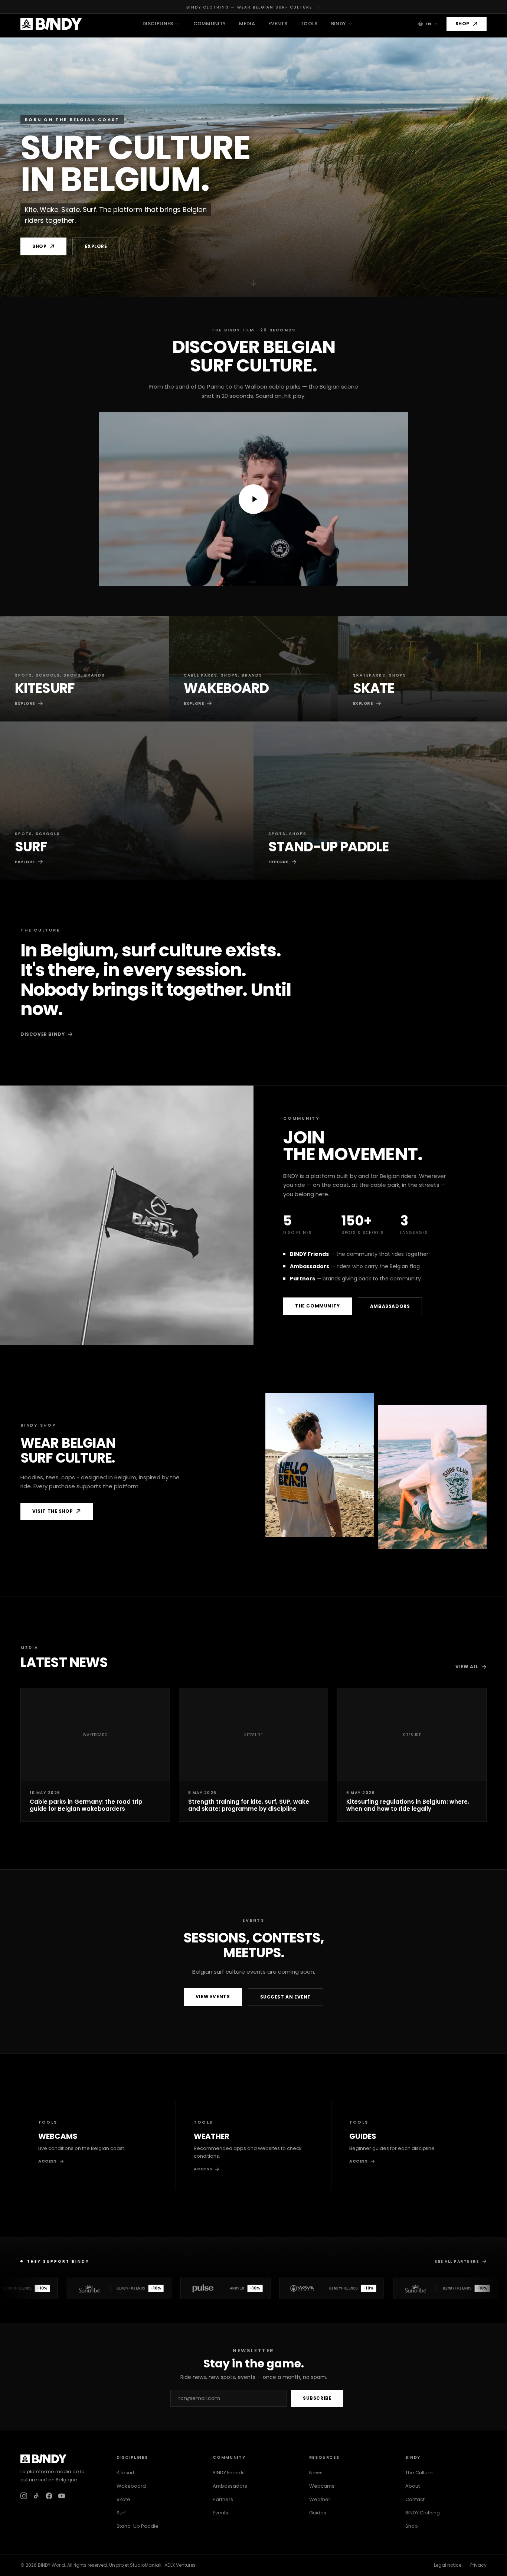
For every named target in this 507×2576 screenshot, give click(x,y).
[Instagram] (24, 2496)
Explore (96, 246)
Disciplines (158, 24)
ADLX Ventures (180, 2565)
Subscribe (317, 2398)
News (316, 2473)
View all (467, 1667)
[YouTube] (62, 2496)
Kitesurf (125, 2473)
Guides (318, 2513)
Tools (309, 24)
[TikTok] (36, 2496)
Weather (320, 2499)
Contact (415, 2499)
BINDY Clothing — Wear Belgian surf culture (253, 7)
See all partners (457, 2261)
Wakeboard (131, 2486)
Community (210, 24)
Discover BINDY (42, 1034)
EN (428, 24)
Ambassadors (390, 1306)
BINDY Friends (229, 2473)
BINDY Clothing (423, 2513)
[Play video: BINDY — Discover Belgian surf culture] (253, 499)
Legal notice (448, 2565)
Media (247, 24)
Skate (123, 2499)
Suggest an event (286, 1997)
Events (278, 24)
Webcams (322, 2486)
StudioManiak (146, 2565)
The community (318, 1306)
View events (213, 1996)
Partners (223, 2499)
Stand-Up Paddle (138, 2526)
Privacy (478, 2565)
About (413, 2486)
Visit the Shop (53, 1511)
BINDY (339, 24)
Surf (121, 2513)
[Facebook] (49, 2496)
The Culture (419, 2473)
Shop (462, 24)
